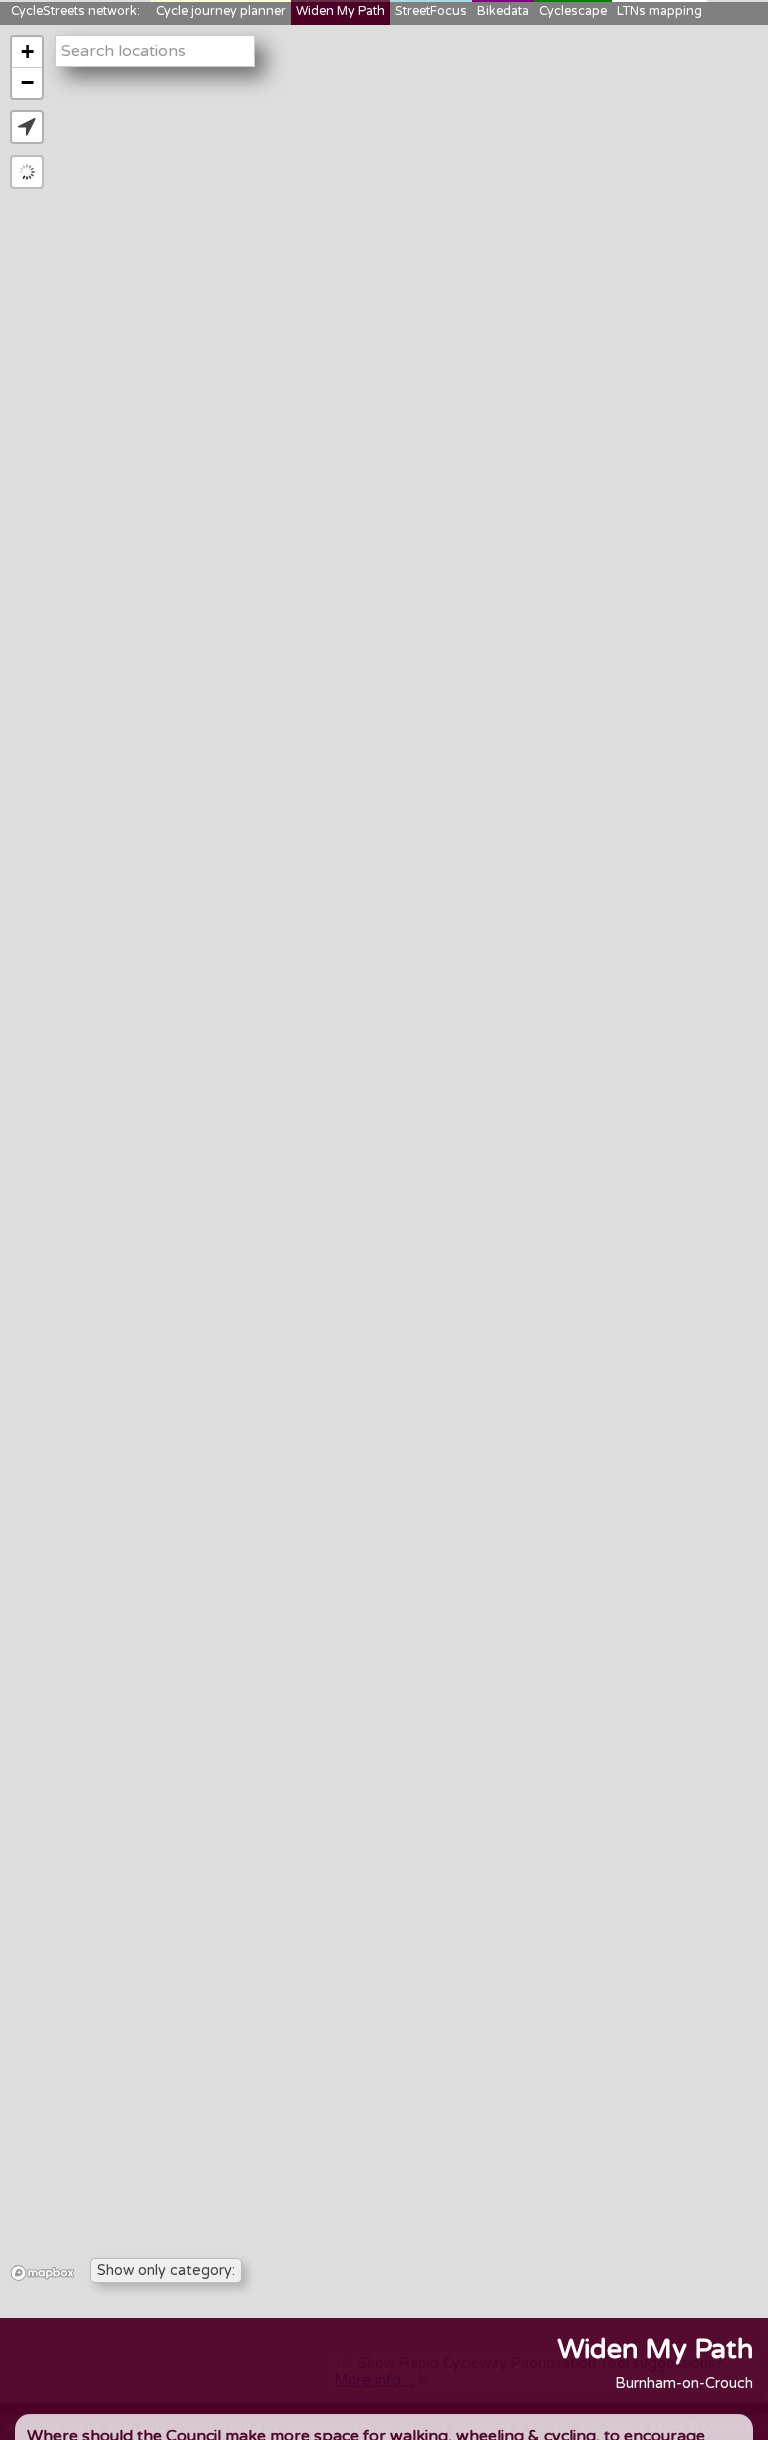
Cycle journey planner (221, 11)
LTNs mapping (659, 11)
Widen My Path (340, 11)
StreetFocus (431, 11)
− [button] (27, 82)
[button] (27, 127)
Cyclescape (573, 11)
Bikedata (503, 11)
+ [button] (27, 51)
